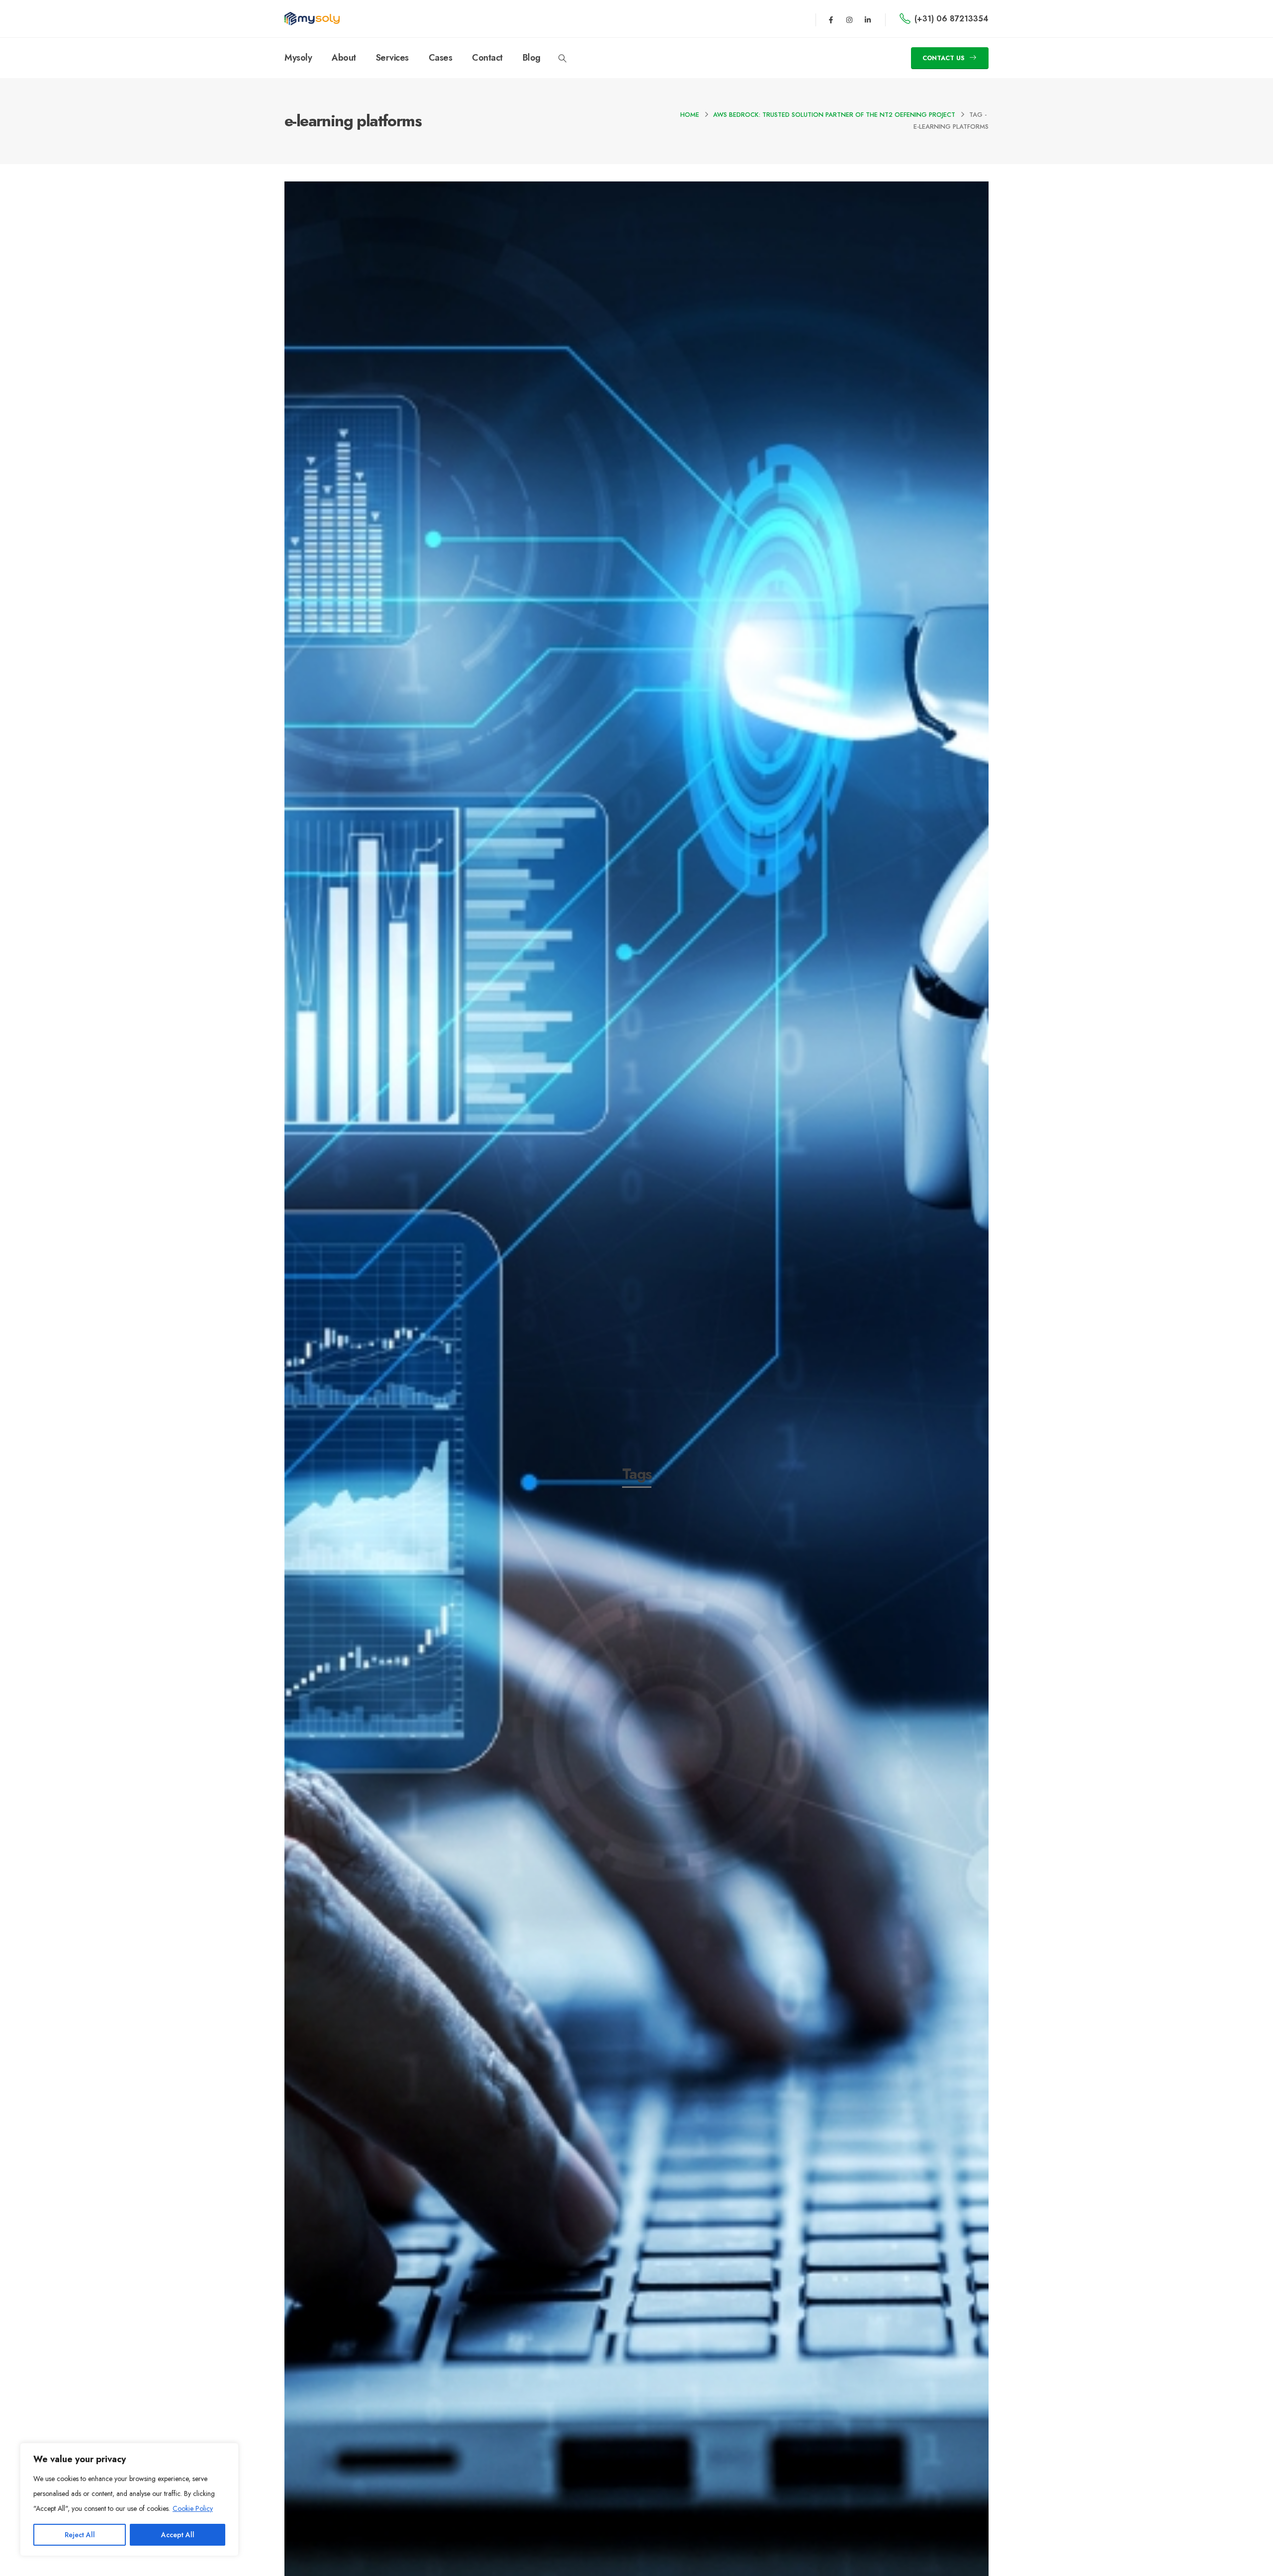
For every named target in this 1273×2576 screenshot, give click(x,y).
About (344, 58)
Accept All (178, 2535)
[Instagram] (849, 20)
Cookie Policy (193, 2508)
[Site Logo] (312, 19)
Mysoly (298, 58)
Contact (487, 58)
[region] (129, 2499)
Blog (532, 58)
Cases (441, 58)
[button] (563, 59)
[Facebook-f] (831, 20)
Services (392, 58)
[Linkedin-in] (868, 20)
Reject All (80, 2535)
